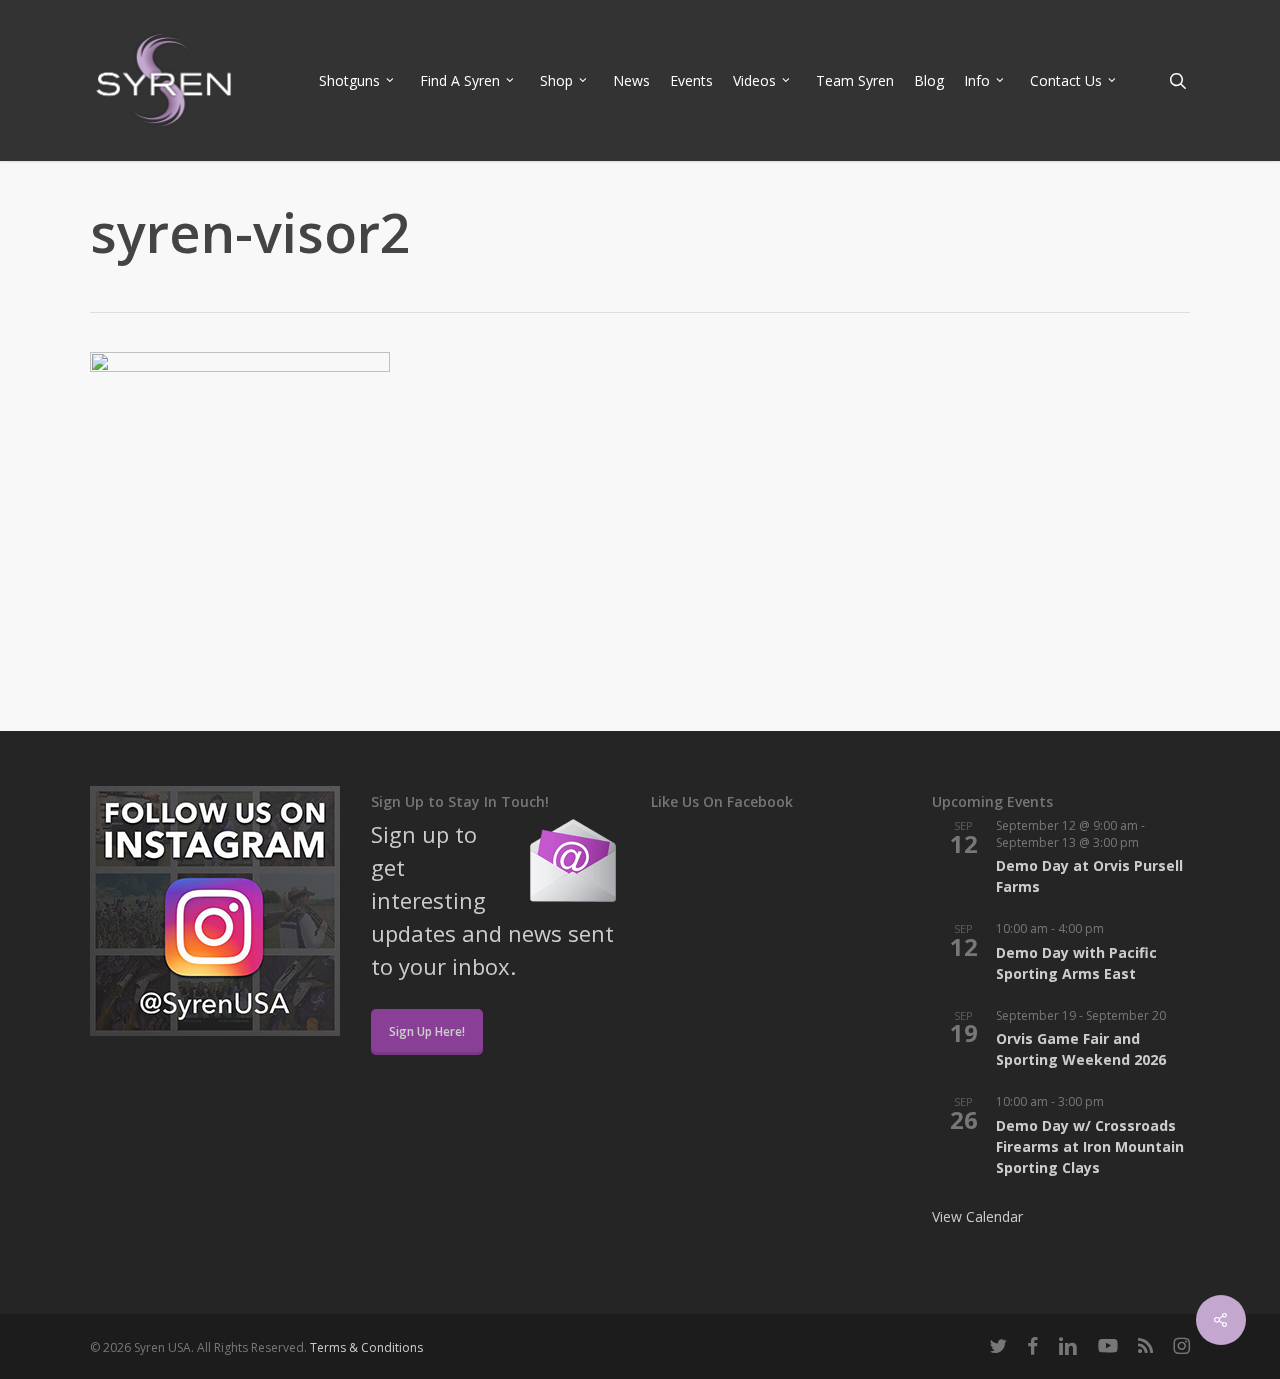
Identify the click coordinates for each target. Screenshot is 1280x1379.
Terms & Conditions (366, 1347)
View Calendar (977, 1216)
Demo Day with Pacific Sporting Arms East (1076, 963)
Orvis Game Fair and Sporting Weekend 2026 (1081, 1049)
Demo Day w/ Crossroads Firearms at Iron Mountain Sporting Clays (1090, 1146)
